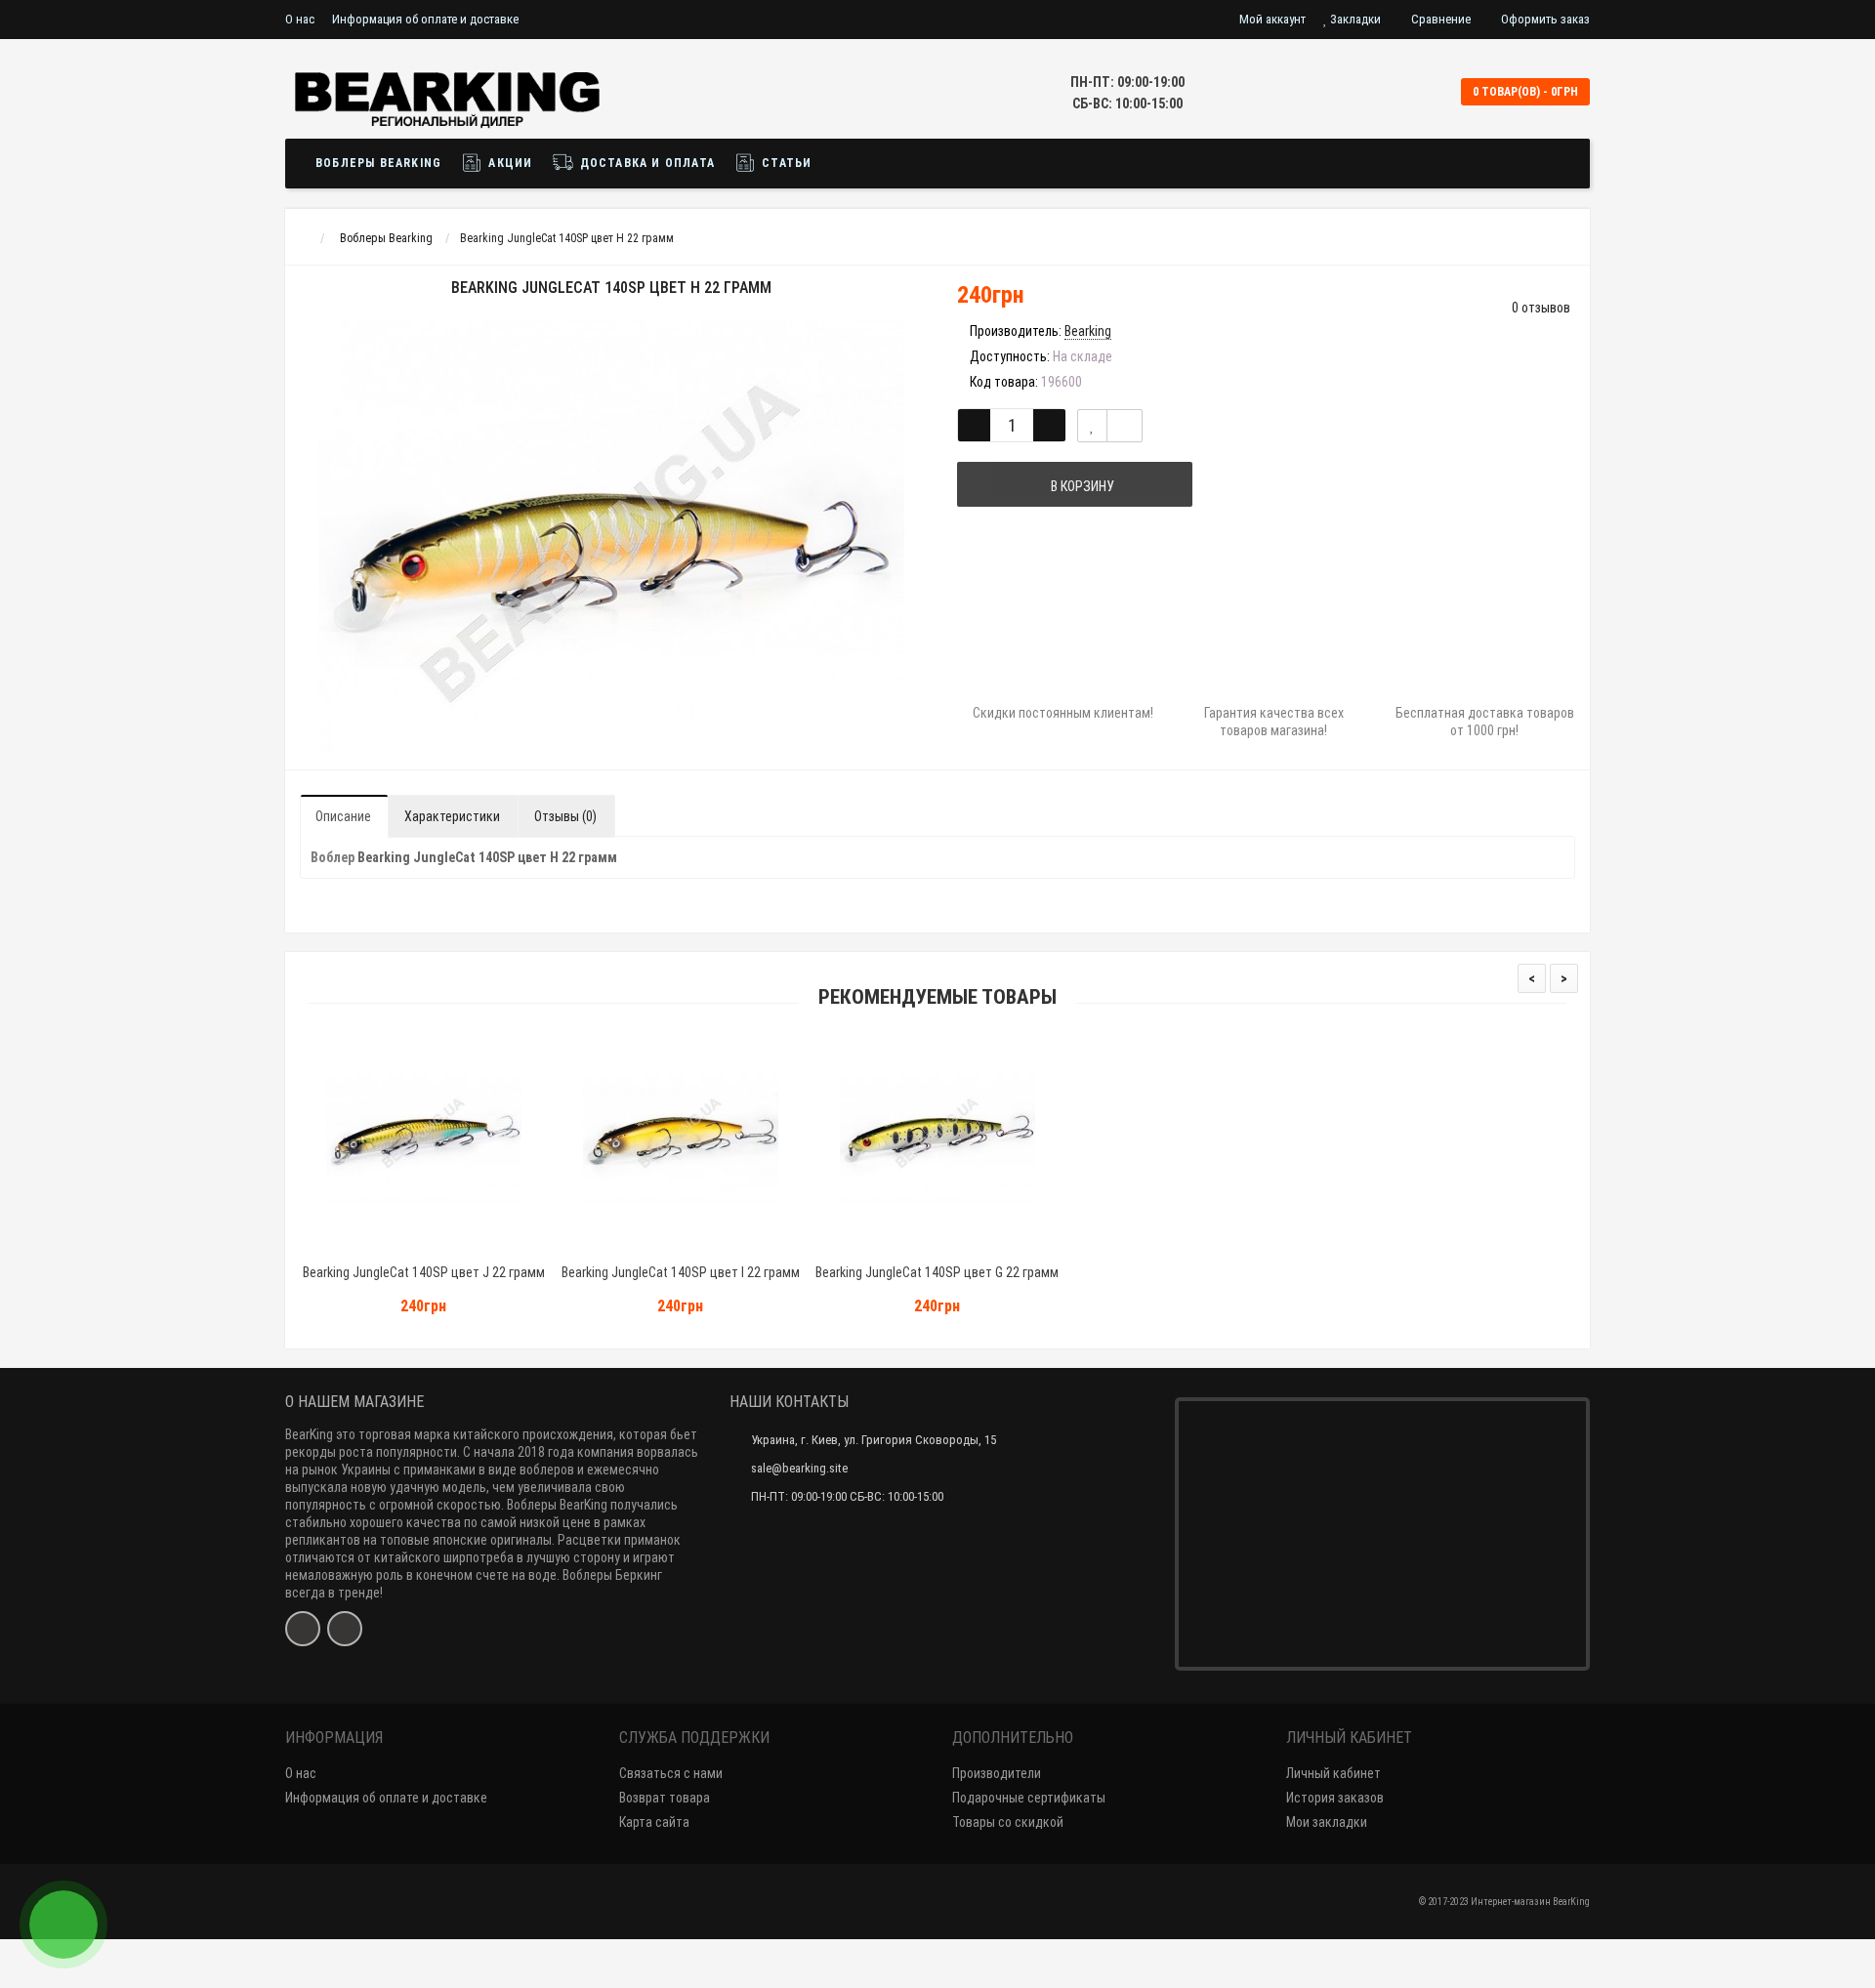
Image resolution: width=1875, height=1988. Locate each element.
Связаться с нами (671, 1773)
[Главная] (303, 238)
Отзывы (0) (565, 816)
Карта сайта (654, 1822)
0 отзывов (1541, 308)
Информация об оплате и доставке (425, 19)
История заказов (1335, 1798)
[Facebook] (303, 1629)
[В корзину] (378, 1247)
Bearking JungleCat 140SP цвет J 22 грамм (424, 1272)
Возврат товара (665, 1798)
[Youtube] (345, 1629)
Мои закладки (1327, 1822)
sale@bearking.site (799, 1468)
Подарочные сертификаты (1029, 1798)
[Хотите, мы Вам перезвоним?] (63, 1925)
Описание (343, 816)
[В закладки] (1092, 426)
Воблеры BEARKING (378, 163)
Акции (508, 163)
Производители (997, 1773)
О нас (300, 19)
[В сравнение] (1125, 426)
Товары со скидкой (1008, 1822)
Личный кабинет (1333, 1773)
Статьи (785, 163)
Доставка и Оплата (645, 163)
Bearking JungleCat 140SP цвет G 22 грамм (937, 1272)
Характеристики (452, 816)
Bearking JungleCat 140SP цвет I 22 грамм (681, 1272)
